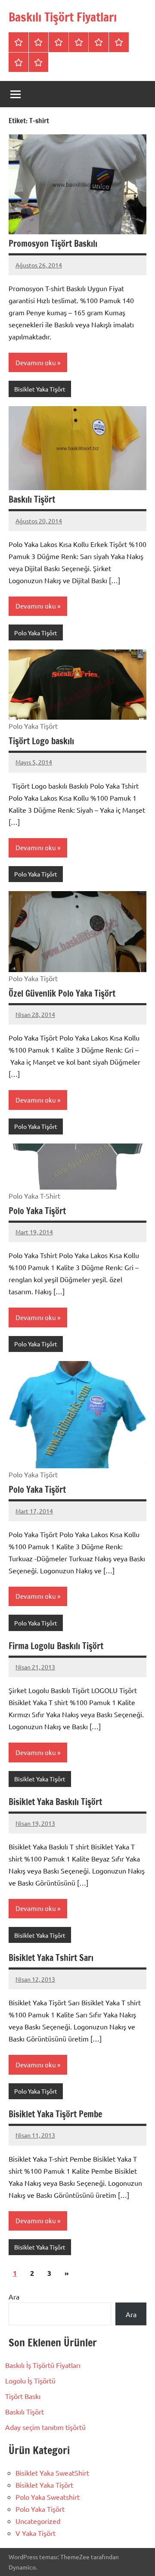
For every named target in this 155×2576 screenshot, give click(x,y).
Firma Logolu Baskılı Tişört (56, 1646)
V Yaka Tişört (36, 2533)
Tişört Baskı (23, 2396)
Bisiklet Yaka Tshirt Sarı (51, 1958)
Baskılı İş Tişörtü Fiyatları (43, 2365)
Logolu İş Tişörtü (30, 2380)
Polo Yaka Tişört (36, 633)
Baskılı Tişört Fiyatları (63, 17)
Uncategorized (38, 2521)
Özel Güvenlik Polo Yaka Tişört (62, 993)
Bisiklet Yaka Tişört (40, 389)
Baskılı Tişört (32, 499)
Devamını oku (36, 362)
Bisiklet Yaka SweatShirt (52, 2473)
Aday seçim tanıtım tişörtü (45, 2427)
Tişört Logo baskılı (41, 741)
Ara (14, 2296)
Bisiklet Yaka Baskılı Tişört (55, 1802)
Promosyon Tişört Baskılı (53, 244)
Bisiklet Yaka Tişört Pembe (55, 2114)
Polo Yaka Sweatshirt (48, 2497)
